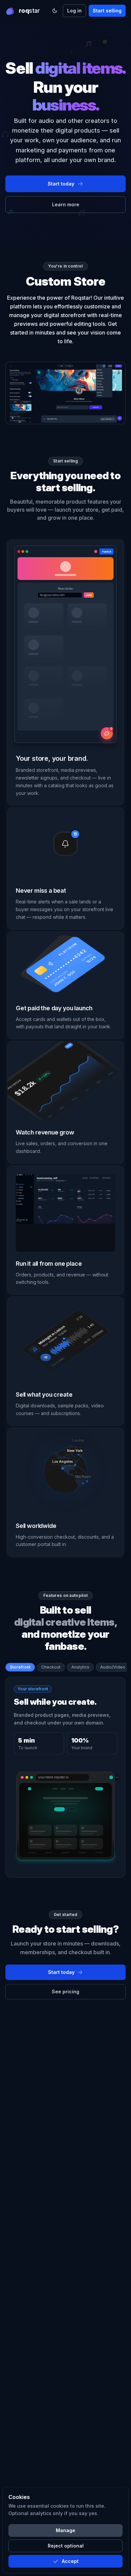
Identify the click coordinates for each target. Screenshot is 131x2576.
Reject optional (66, 2546)
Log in (74, 11)
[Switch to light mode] (55, 11)
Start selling (107, 11)
